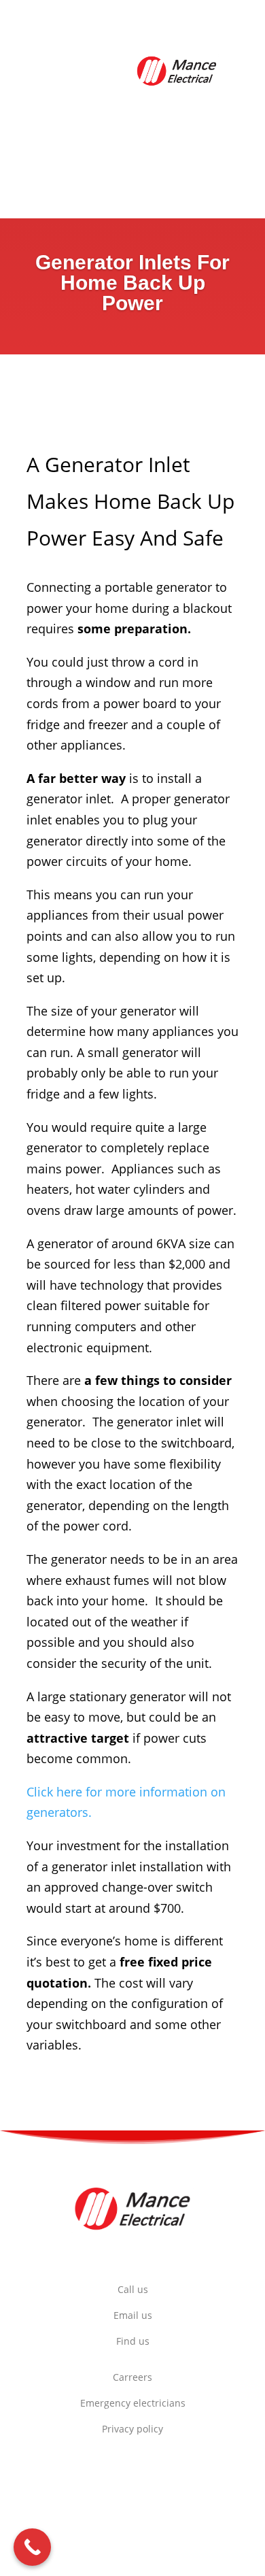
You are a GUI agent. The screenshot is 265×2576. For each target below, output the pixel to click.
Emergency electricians (133, 2403)
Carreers (132, 2377)
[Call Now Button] (32, 2547)
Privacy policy (132, 2429)
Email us (133, 2315)
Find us (133, 2341)
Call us (133, 2289)
